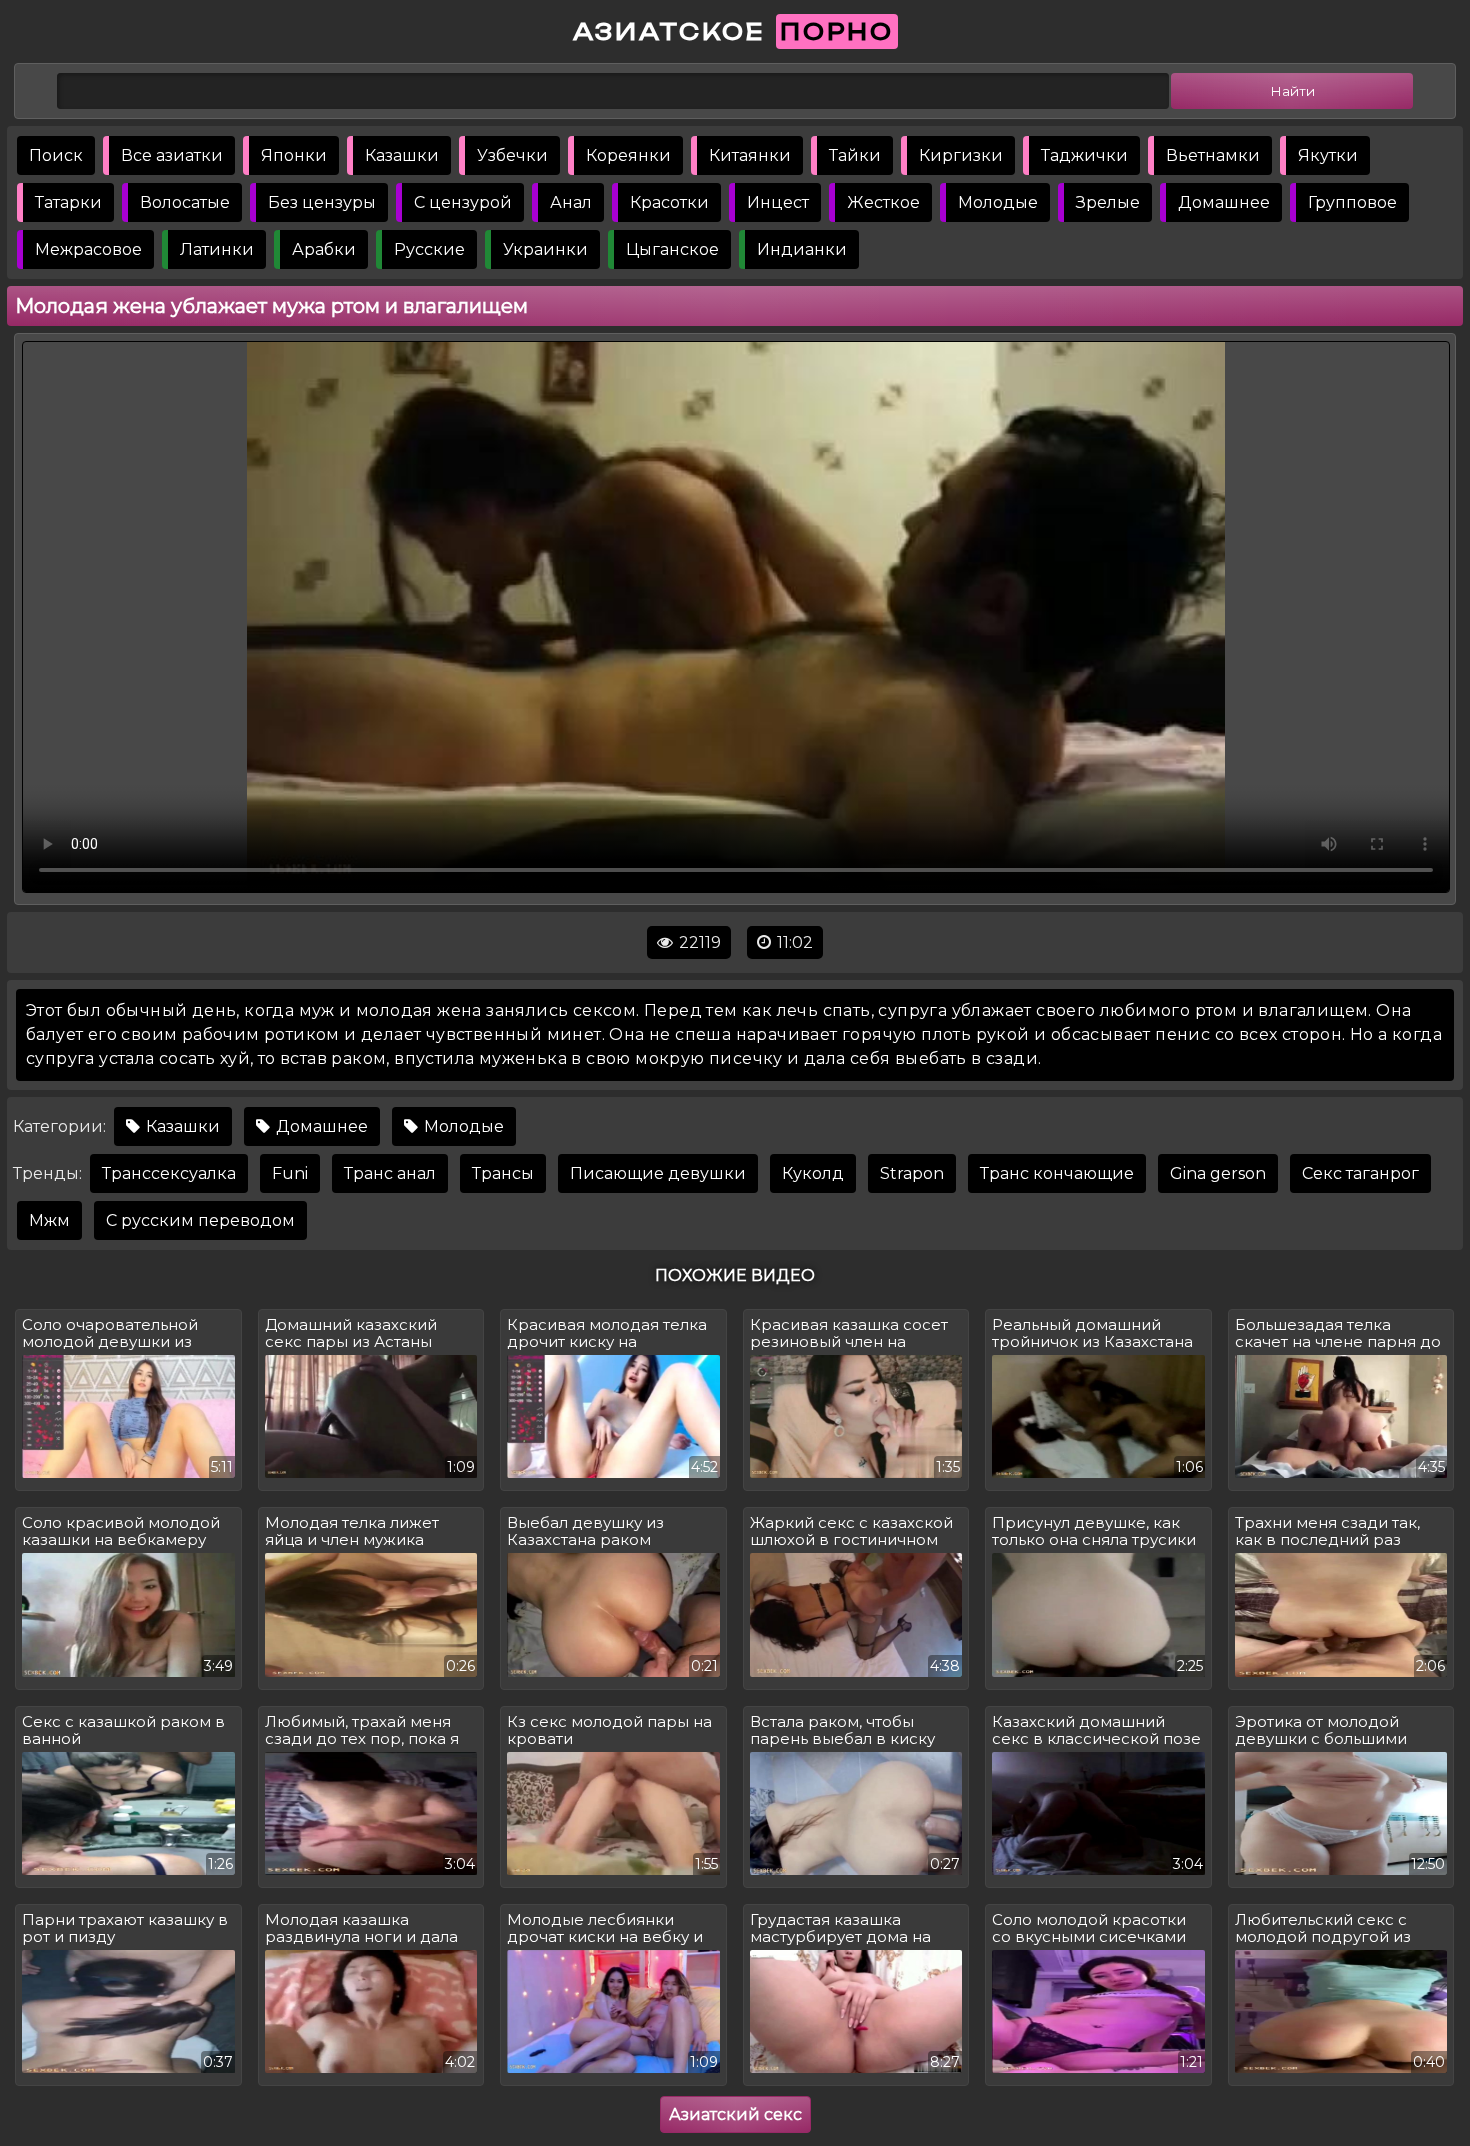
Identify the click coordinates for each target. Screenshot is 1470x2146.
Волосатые (185, 202)
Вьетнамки (1213, 155)
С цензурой (463, 202)
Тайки (855, 155)
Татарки (68, 202)
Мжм (49, 1220)
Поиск (56, 155)
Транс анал (390, 1173)
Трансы (503, 1173)
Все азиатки (172, 155)
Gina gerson (1218, 1173)
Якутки (1328, 155)
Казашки (402, 155)
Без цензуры (322, 202)
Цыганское (672, 249)
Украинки (545, 249)
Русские (429, 249)
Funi (290, 1173)
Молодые (998, 202)
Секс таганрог (1360, 1173)
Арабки (324, 249)
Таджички (1084, 155)
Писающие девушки (658, 1173)
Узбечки (512, 155)
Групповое (1352, 202)
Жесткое (883, 202)
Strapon (912, 1173)
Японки (294, 155)
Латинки (217, 249)
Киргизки (961, 155)
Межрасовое (88, 249)
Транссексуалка (169, 1173)
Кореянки (628, 155)
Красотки (669, 202)
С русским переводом (200, 1220)
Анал (571, 202)
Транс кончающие (1057, 1173)
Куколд (813, 1173)
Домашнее (1224, 202)
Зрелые (1108, 202)
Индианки (802, 249)
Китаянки (750, 155)
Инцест (778, 202)
